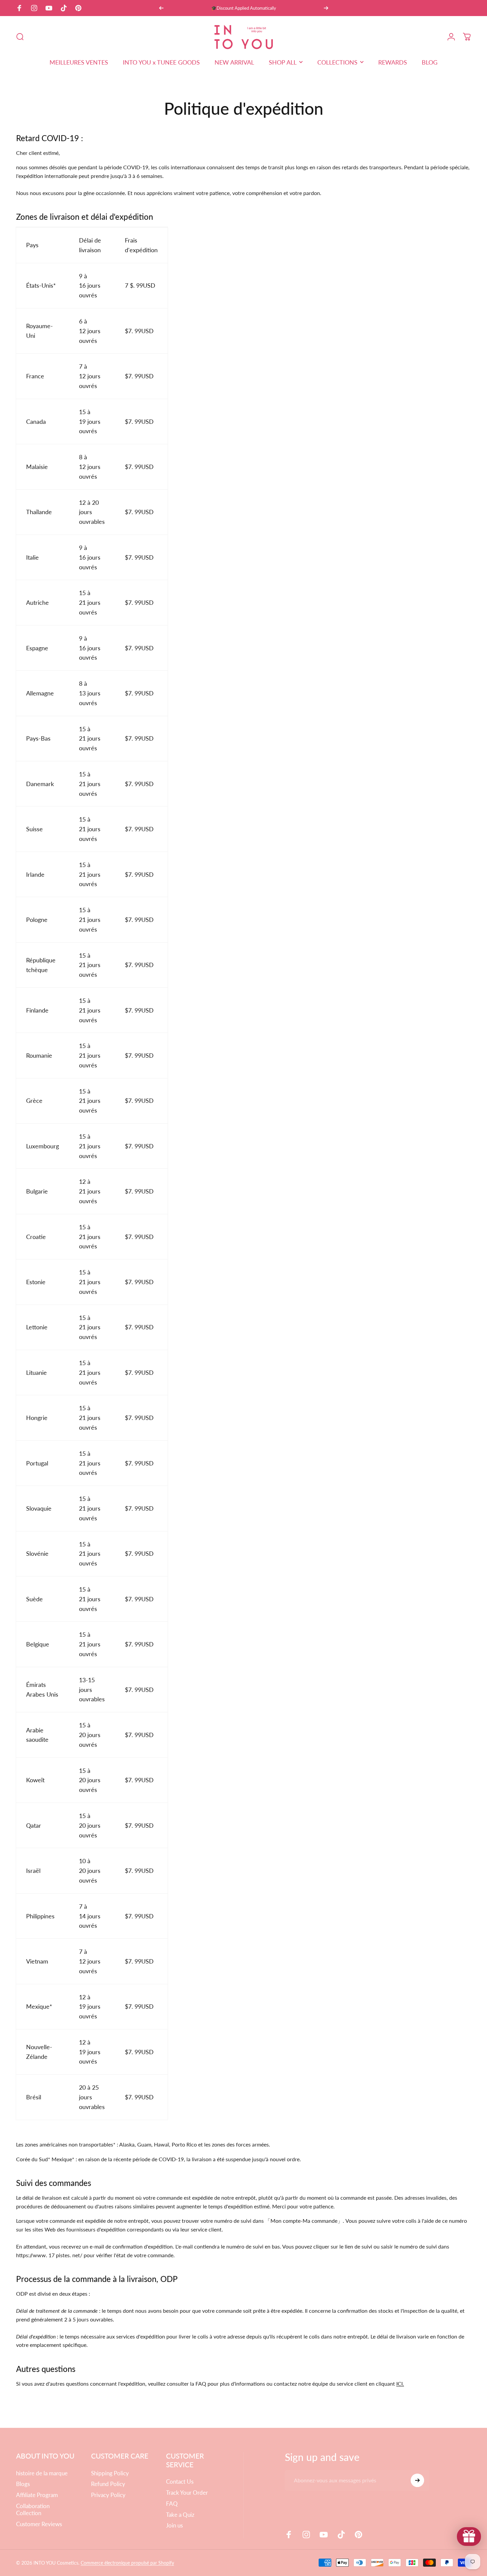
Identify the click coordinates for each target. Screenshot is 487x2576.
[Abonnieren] (417, 2480)
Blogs (23, 2484)
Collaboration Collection (33, 2510)
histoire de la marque (42, 2473)
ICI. (400, 2383)
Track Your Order (187, 2493)
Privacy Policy (108, 2495)
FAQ (172, 2504)
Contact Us (180, 2482)
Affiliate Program (37, 2495)
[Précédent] (161, 8)
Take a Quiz (180, 2515)
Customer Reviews (39, 2524)
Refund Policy (108, 2484)
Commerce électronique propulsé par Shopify (127, 2563)
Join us (174, 2525)
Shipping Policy (110, 2473)
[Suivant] (326, 8)
